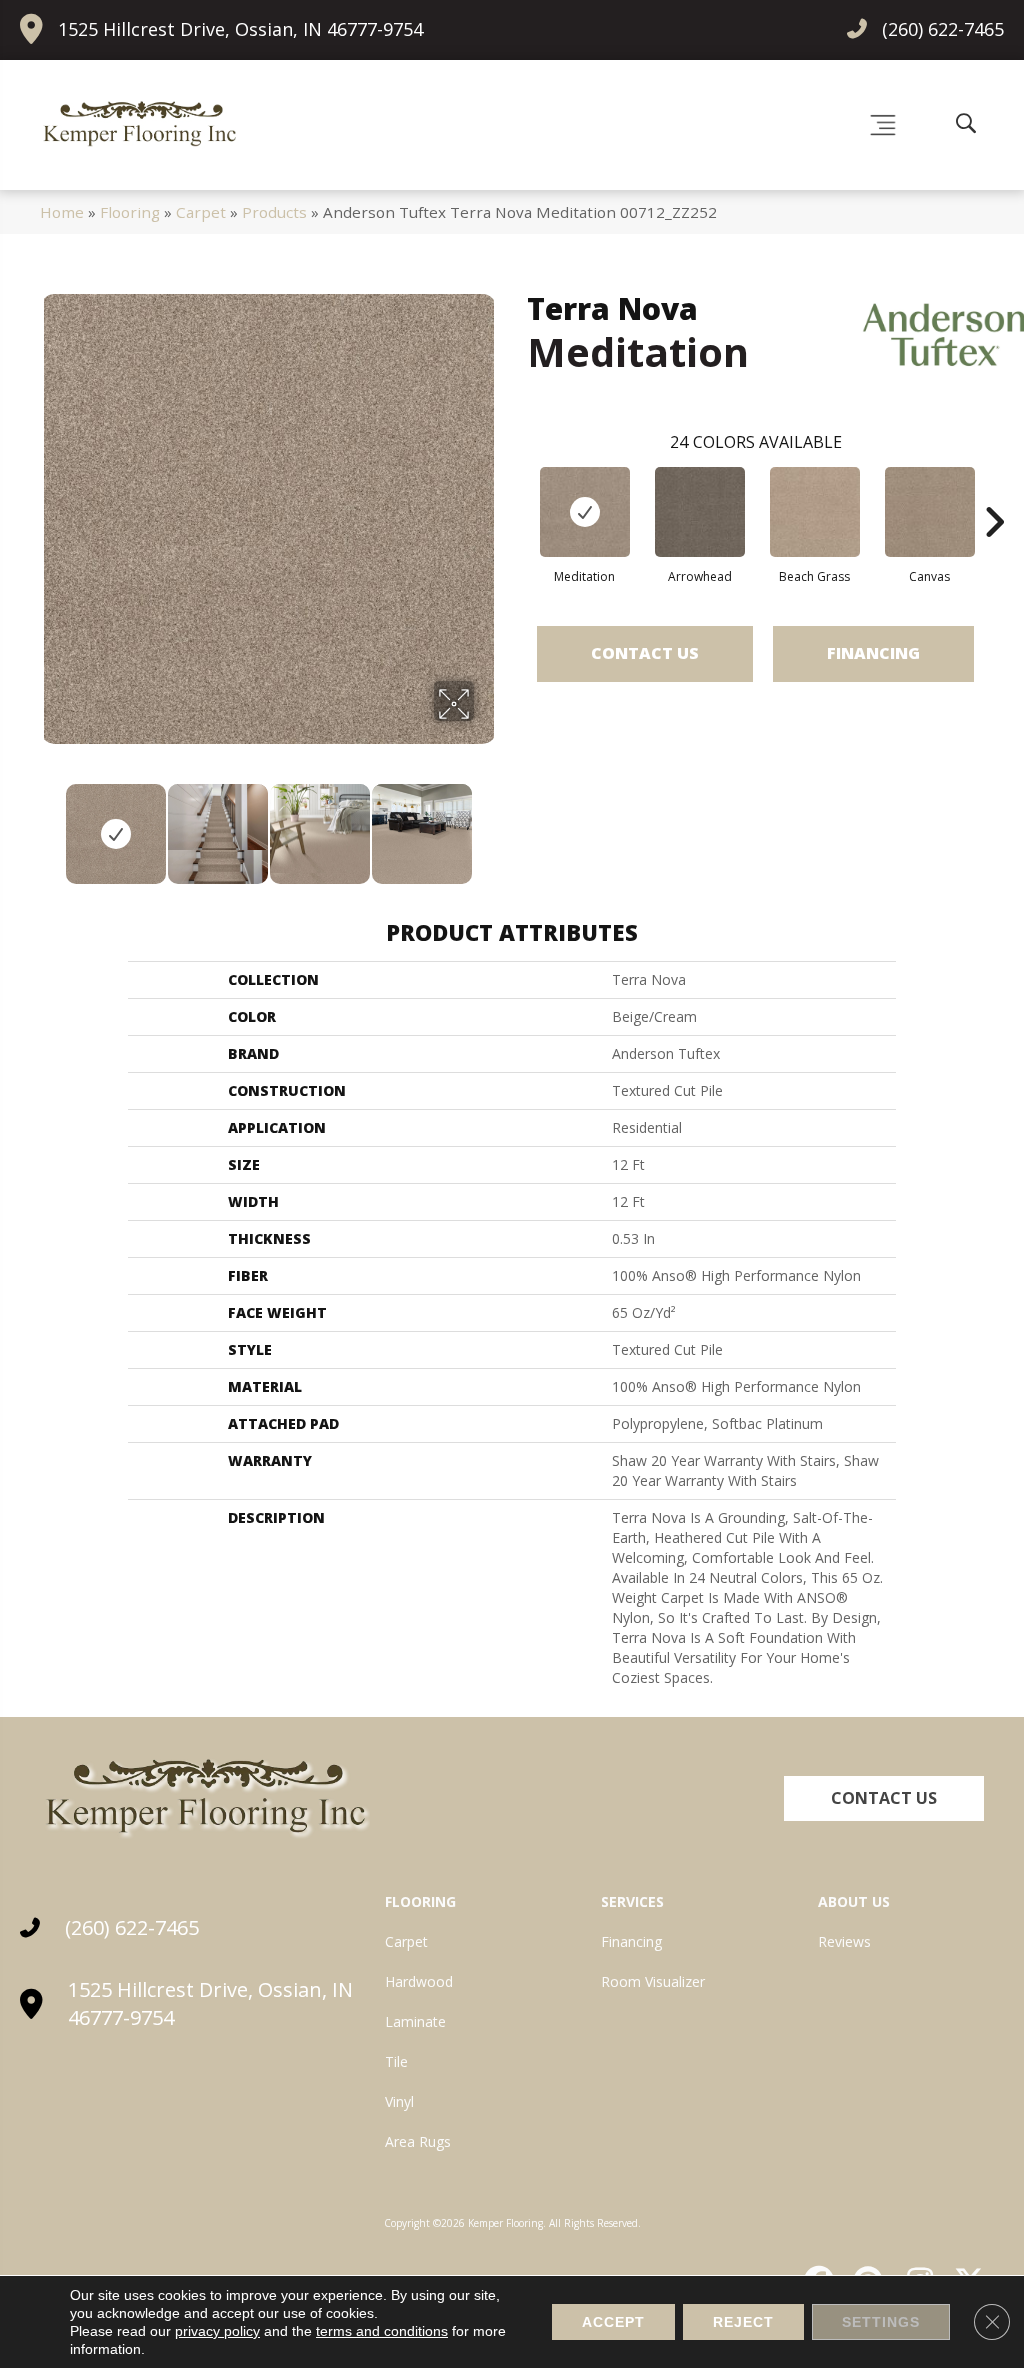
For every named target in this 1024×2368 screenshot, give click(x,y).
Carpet (201, 212)
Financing (873, 653)
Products (274, 212)
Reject (743, 2322)
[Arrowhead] (700, 512)
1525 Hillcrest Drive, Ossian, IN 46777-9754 (240, 29)
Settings (881, 2322)
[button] (884, 1798)
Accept (613, 2322)
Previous (50, 824)
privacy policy (217, 2331)
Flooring (130, 212)
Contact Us (645, 653)
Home (62, 212)
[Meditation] (585, 512)
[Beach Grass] (815, 512)
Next (487, 824)
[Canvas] (930, 512)
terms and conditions (382, 2331)
